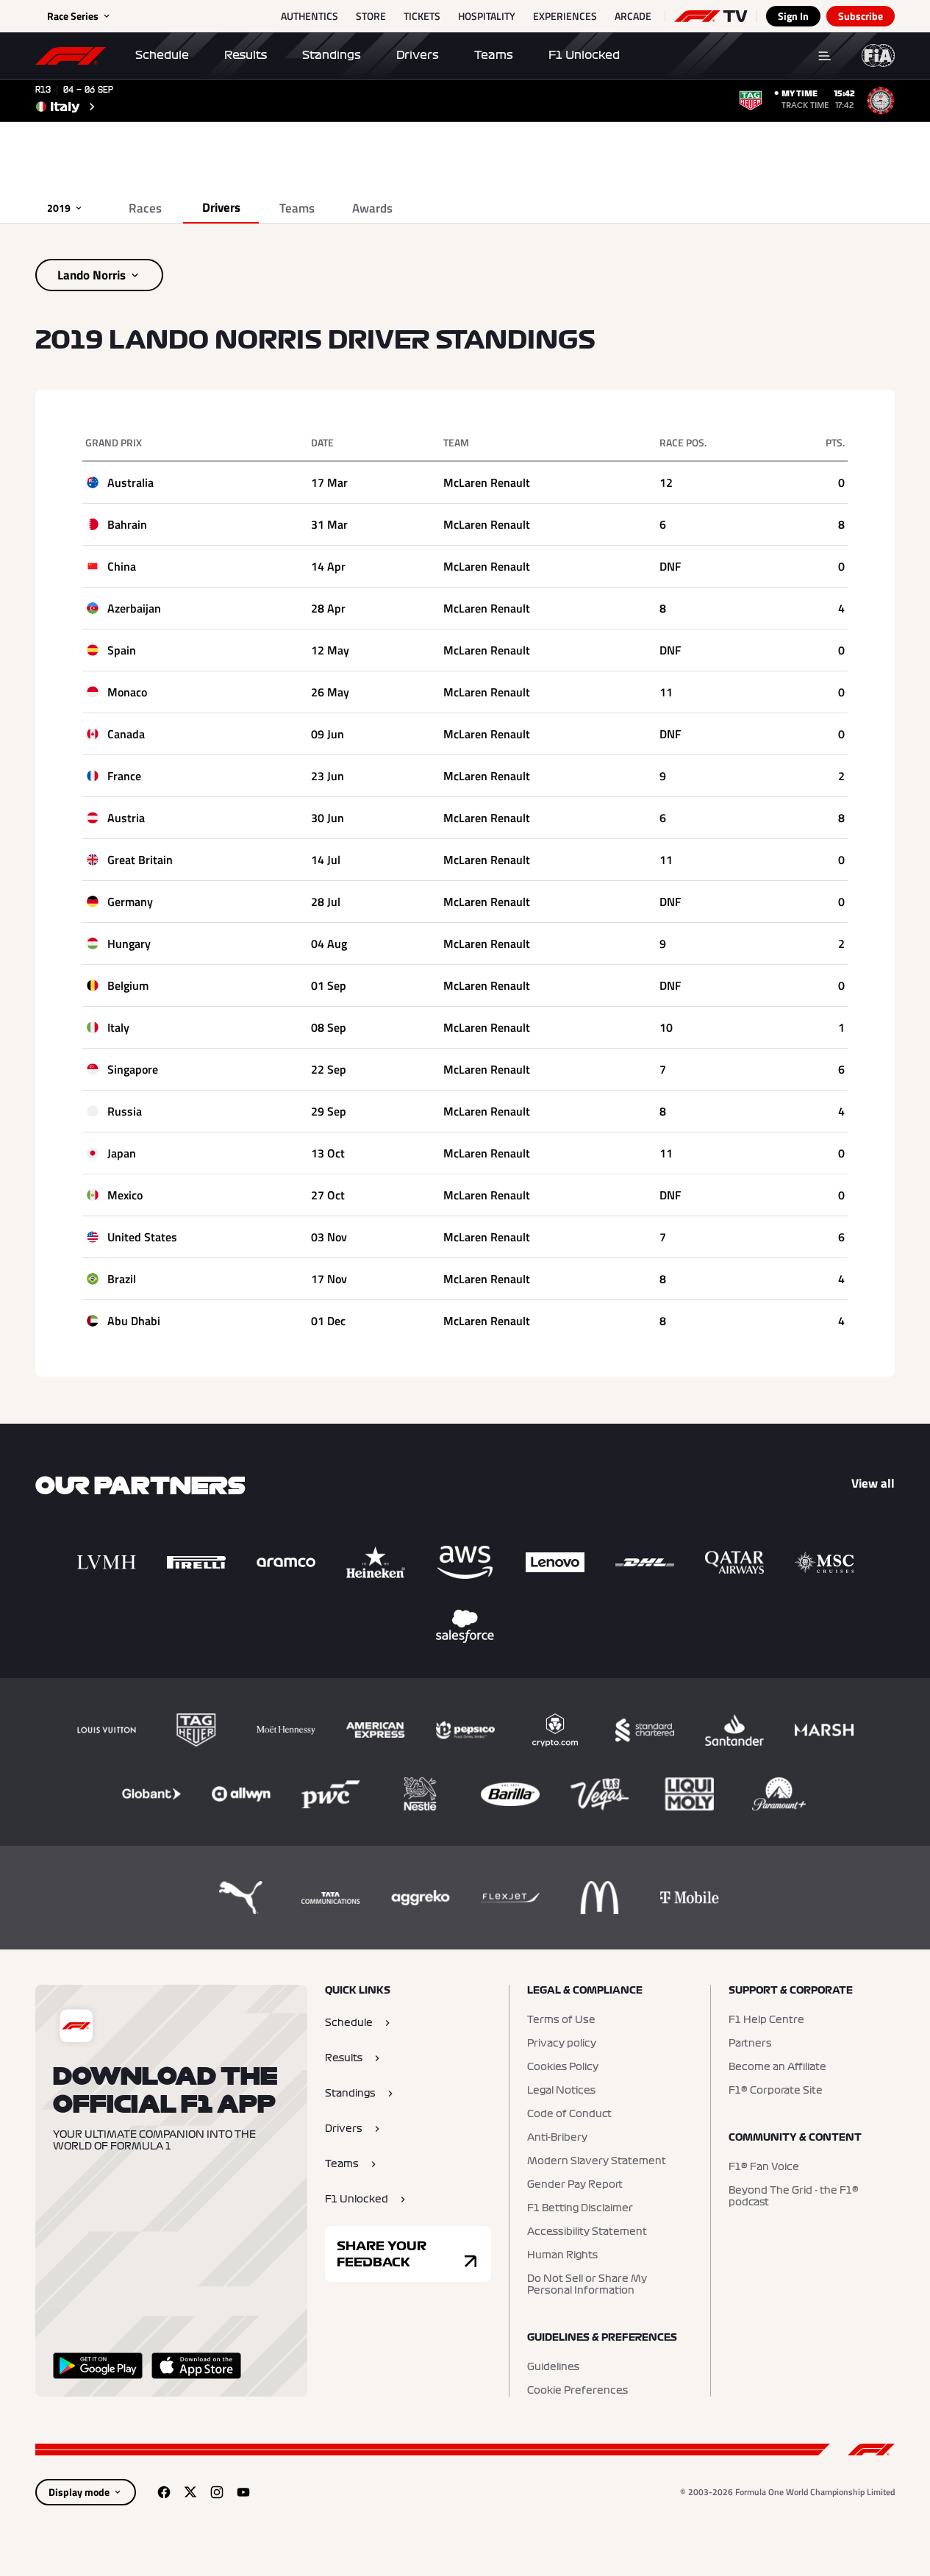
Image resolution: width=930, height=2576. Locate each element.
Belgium (128, 985)
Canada (126, 734)
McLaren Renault (487, 482)
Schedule (162, 55)
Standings (332, 55)
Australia (130, 482)
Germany (130, 902)
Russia (125, 1111)
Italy (118, 1027)
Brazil (122, 1279)
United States (142, 1237)
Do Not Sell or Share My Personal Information (587, 2285)
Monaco (127, 692)
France (124, 776)
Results (246, 55)
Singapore (133, 1069)
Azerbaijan (134, 608)
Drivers (418, 55)
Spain (122, 650)
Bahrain (127, 524)
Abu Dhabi (134, 1321)
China (122, 566)
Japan (122, 1153)
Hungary (129, 943)
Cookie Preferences (577, 2391)
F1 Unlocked (584, 55)
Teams (494, 55)
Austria (126, 818)
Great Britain (140, 860)
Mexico (125, 1195)
